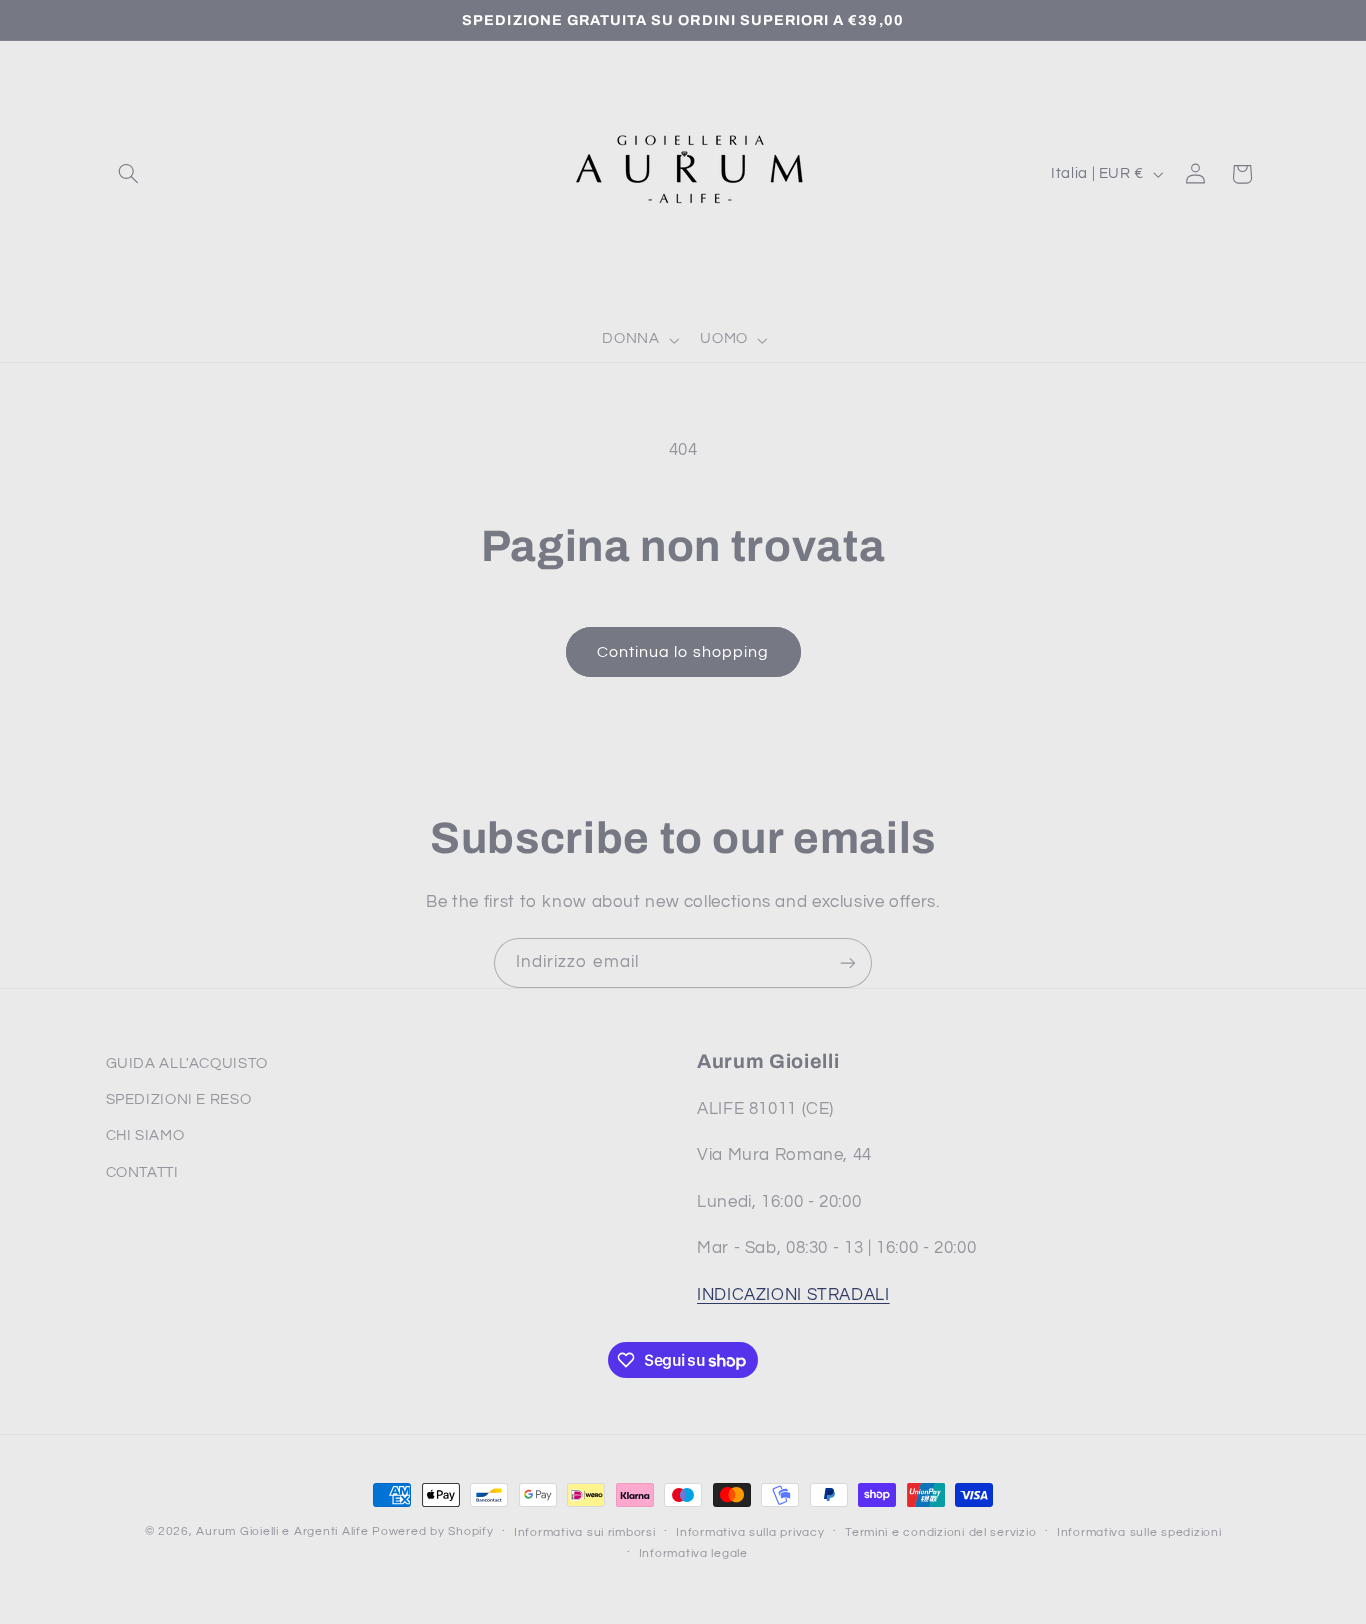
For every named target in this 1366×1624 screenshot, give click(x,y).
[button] (129, 174)
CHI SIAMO (145, 1135)
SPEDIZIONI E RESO (179, 1099)
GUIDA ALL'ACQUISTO (187, 1063)
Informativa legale (693, 1553)
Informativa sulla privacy (750, 1532)
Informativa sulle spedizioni (1139, 1532)
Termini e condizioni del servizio (940, 1532)
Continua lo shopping (683, 652)
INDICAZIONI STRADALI (793, 1295)
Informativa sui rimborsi (585, 1532)
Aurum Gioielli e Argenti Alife (282, 1531)
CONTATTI (142, 1172)
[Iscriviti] (848, 962)
